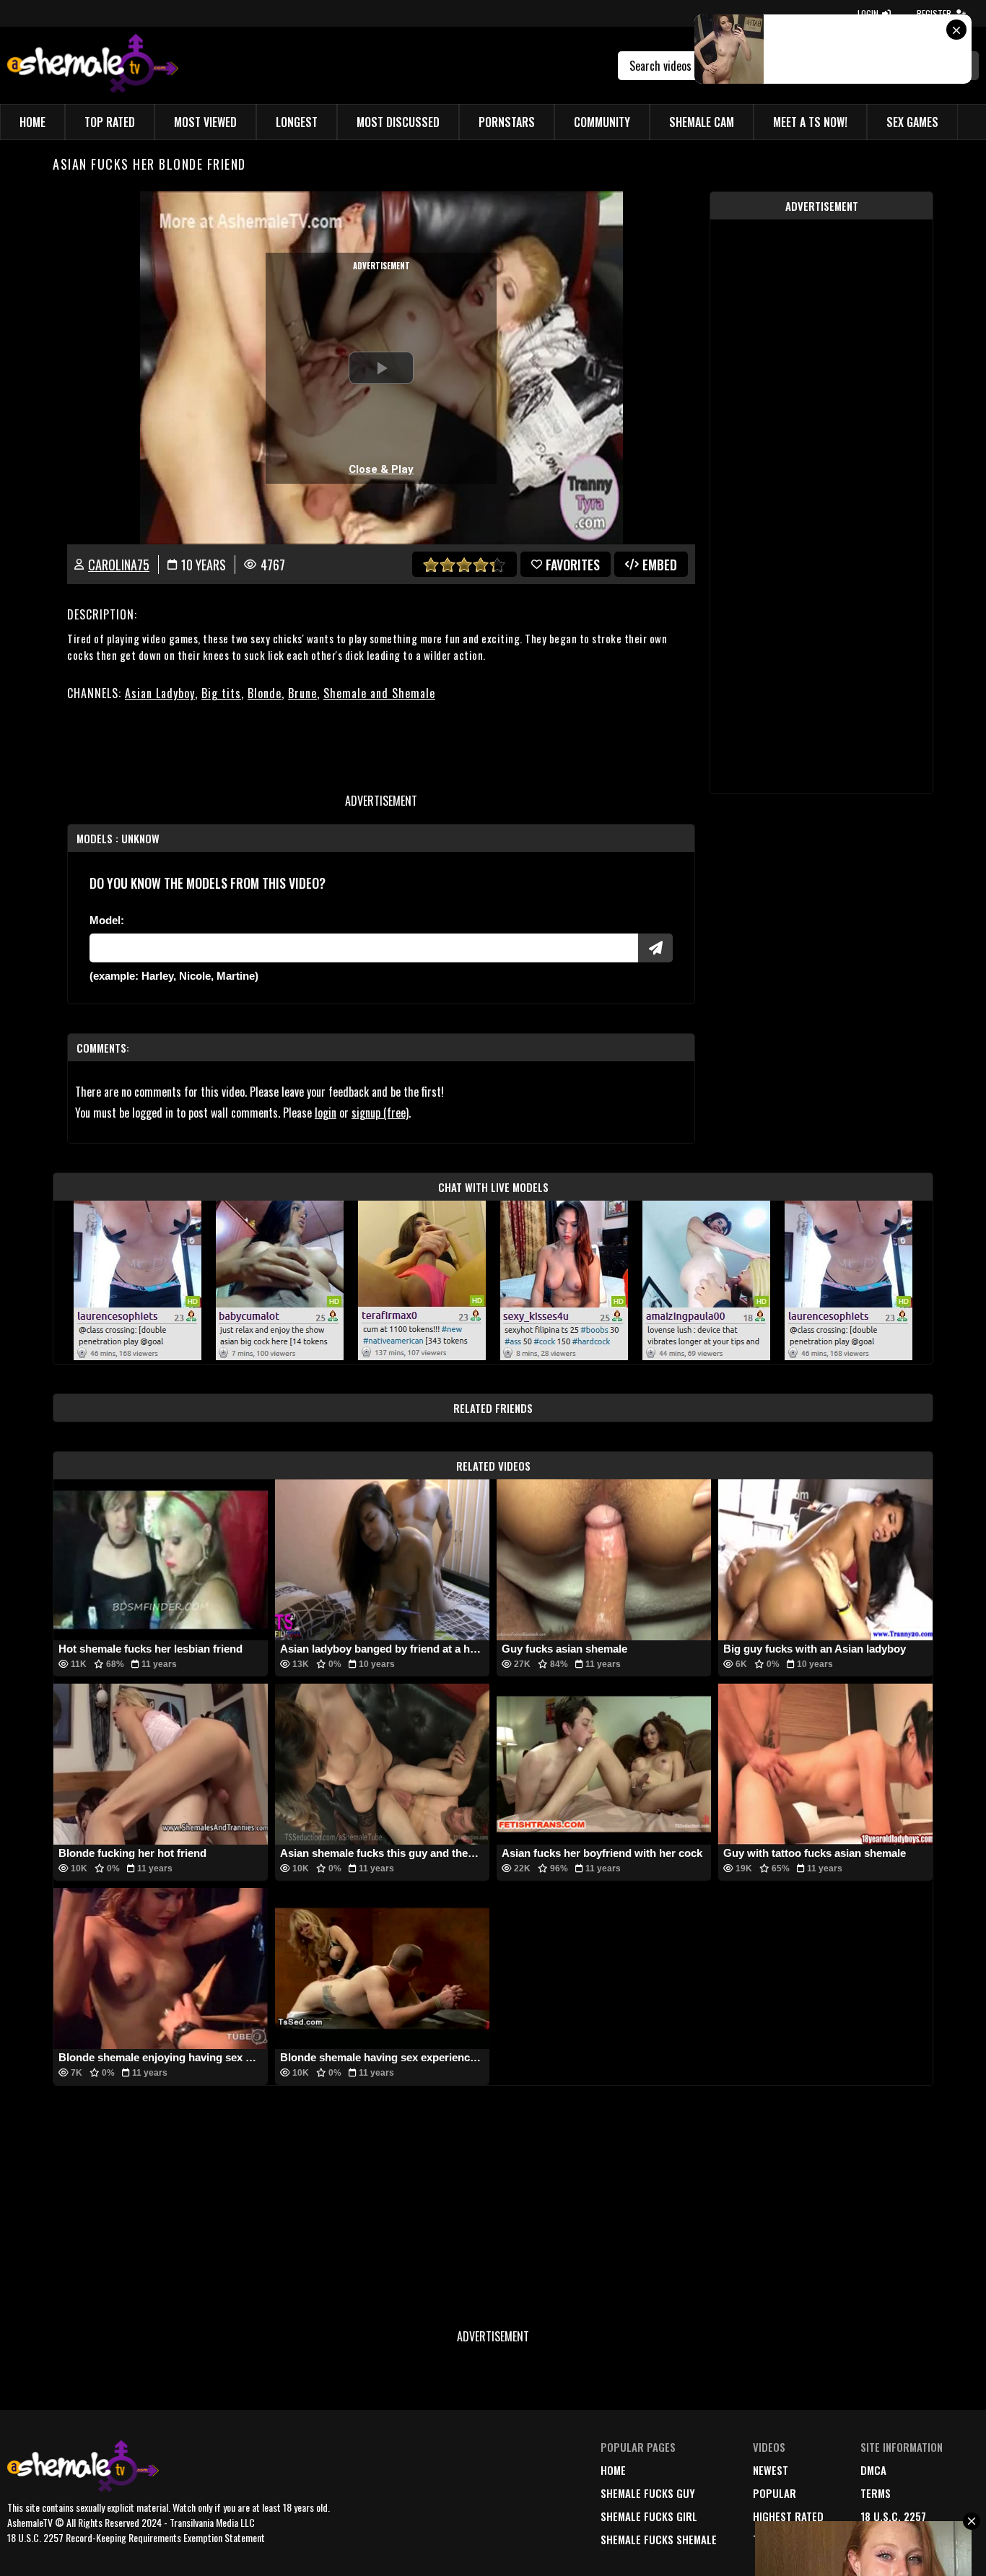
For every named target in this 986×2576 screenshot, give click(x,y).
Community (602, 122)
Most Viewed (205, 122)
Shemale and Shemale (379, 693)
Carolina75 (119, 565)
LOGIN (868, 13)
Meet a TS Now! (810, 122)
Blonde (265, 693)
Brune (302, 693)
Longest (297, 122)
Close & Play (381, 469)
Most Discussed (398, 122)
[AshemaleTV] (93, 65)
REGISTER (934, 13)
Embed (660, 565)
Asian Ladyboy (160, 693)
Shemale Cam (702, 122)
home (613, 2470)
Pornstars (507, 122)
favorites (573, 565)
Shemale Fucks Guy (648, 2493)
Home (32, 122)
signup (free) (380, 1113)
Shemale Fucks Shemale (659, 2539)
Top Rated (110, 122)
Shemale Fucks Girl (649, 2516)
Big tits (221, 693)
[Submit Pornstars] (655, 948)
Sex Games (912, 122)
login (326, 1113)
